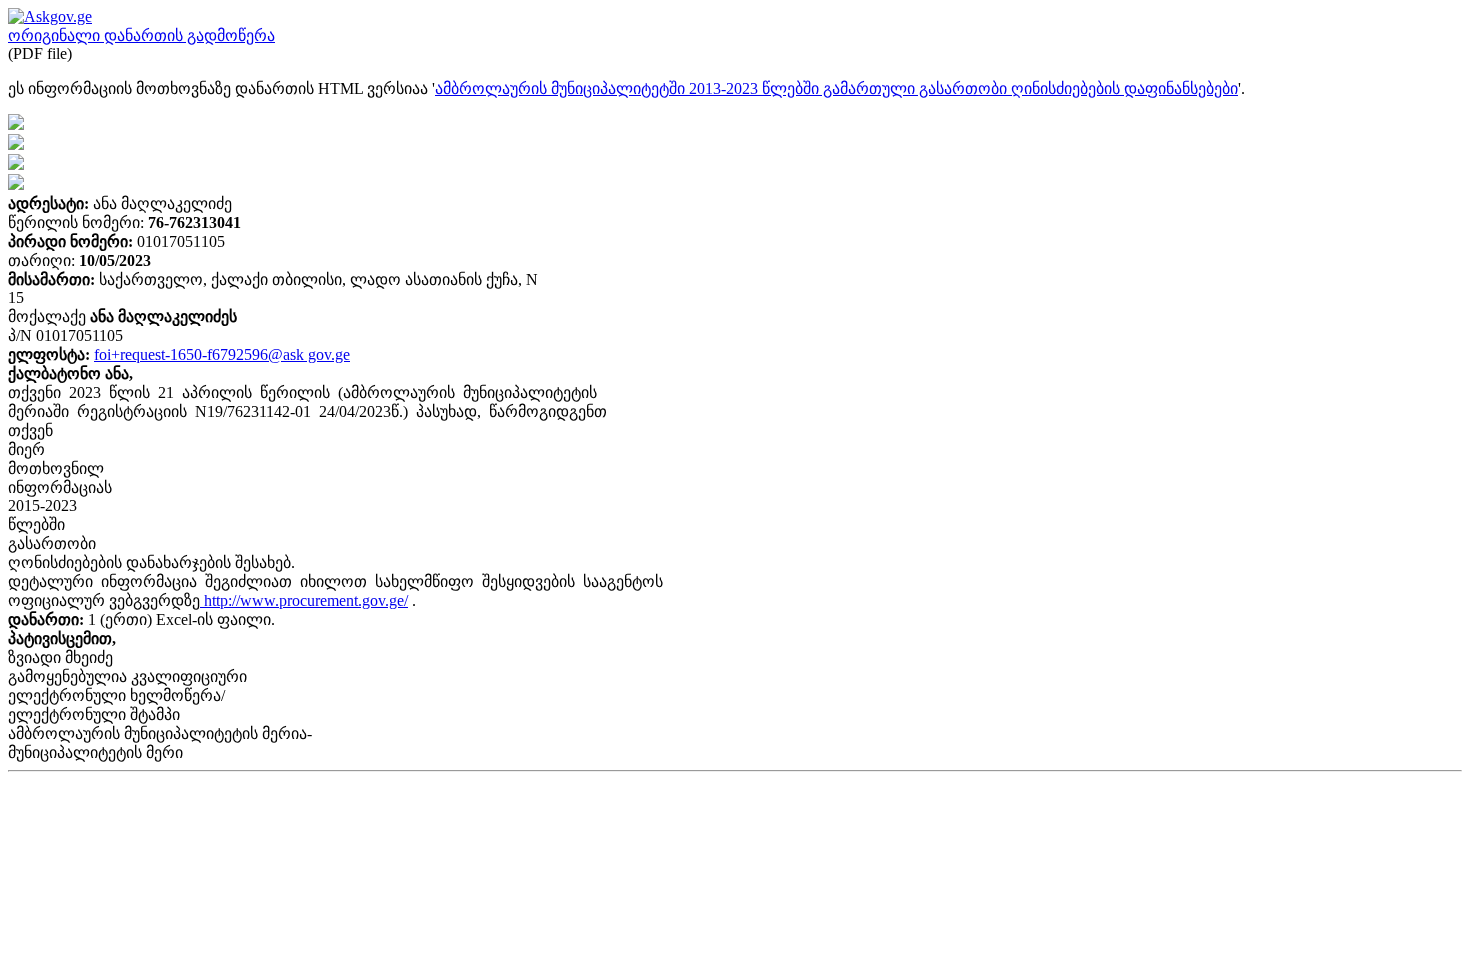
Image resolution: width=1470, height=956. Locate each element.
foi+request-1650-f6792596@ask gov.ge (222, 354)
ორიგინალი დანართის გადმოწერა (141, 35)
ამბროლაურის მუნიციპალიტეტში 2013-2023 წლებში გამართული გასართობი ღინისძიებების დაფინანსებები (836, 88)
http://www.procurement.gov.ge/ (304, 600)
